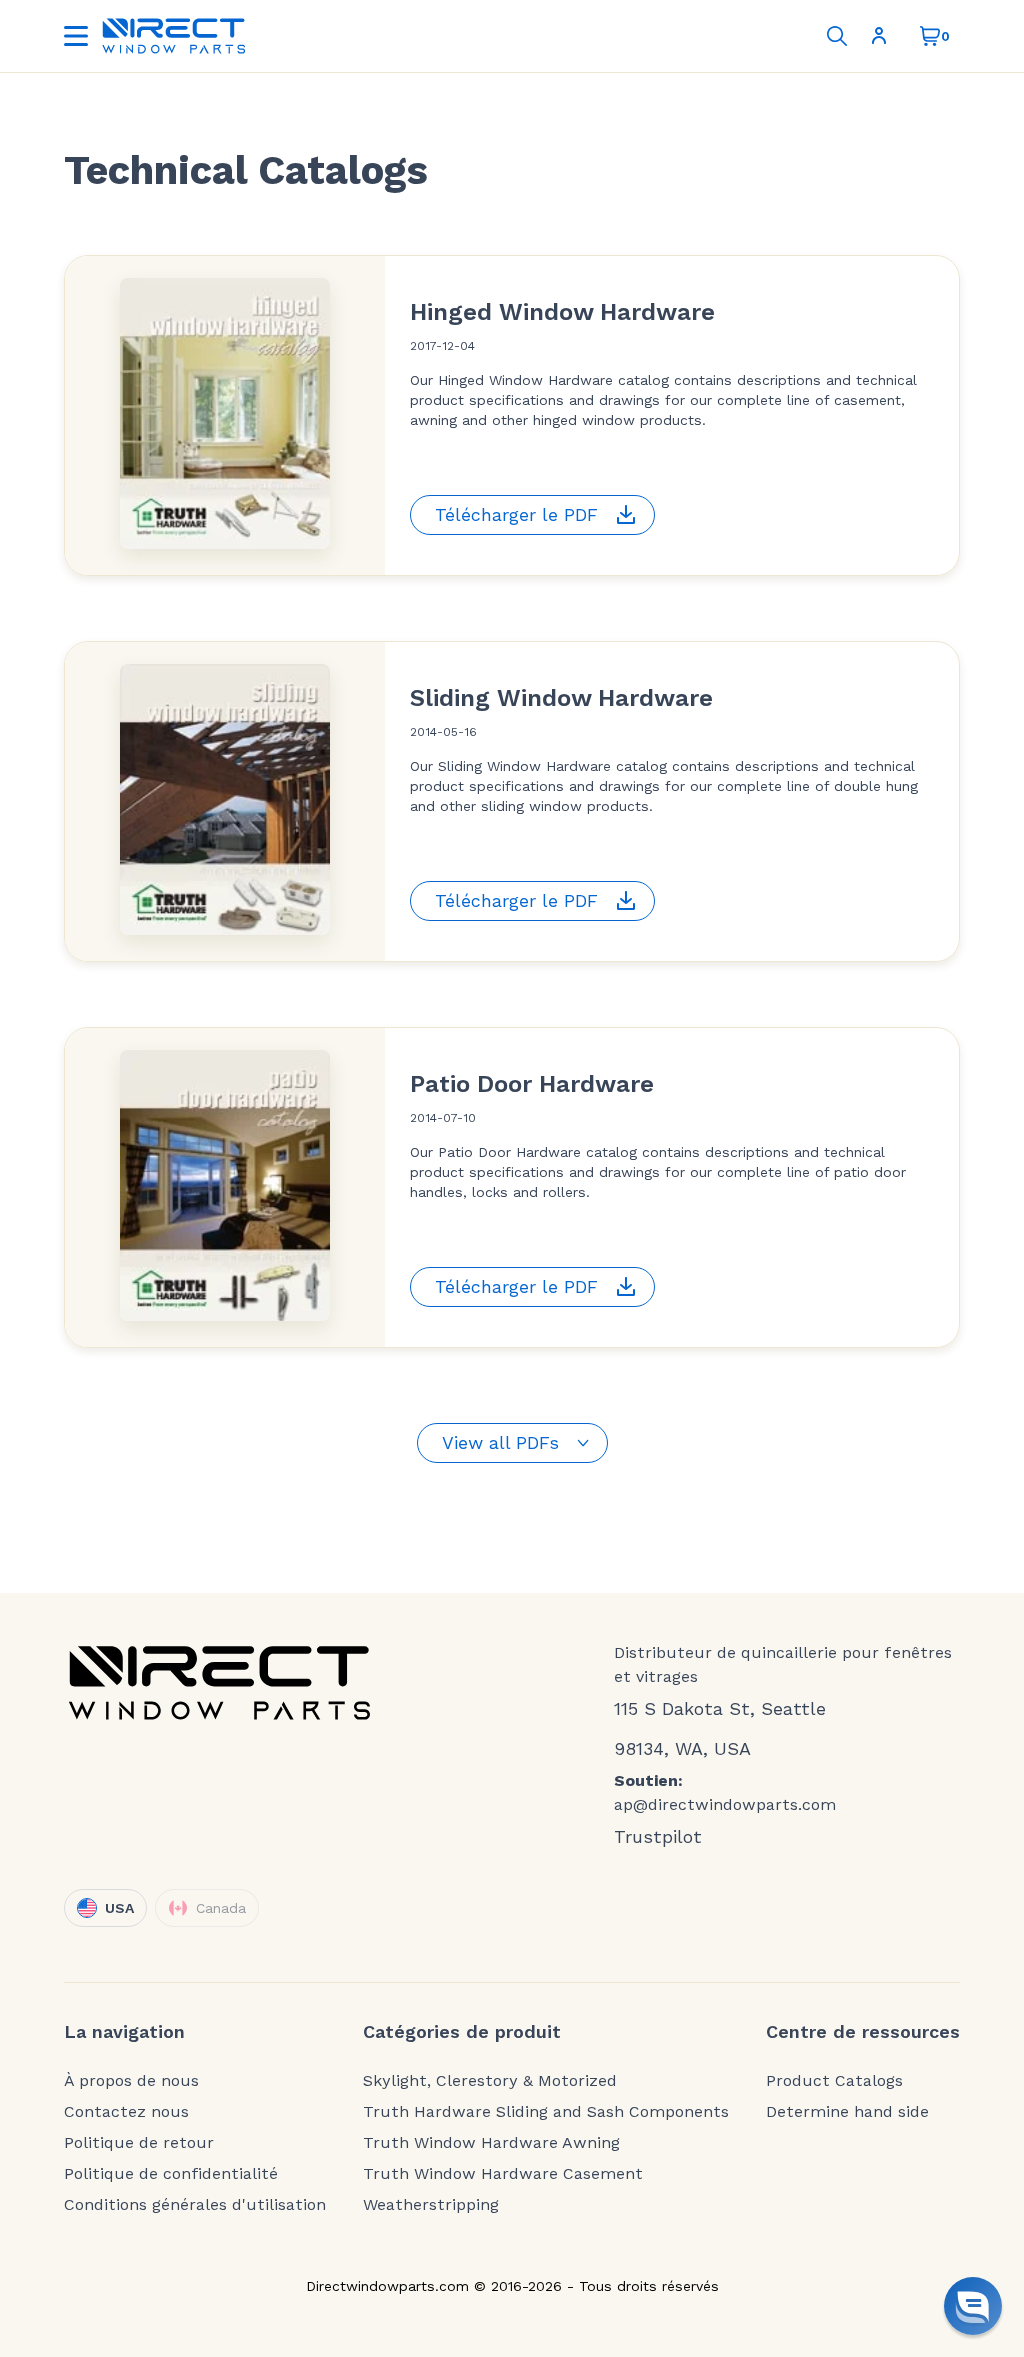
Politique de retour (139, 2143)
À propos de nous (131, 2081)
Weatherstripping (431, 2205)
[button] (973, 2306)
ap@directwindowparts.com (725, 1804)
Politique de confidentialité (171, 2174)
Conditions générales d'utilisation (195, 2205)
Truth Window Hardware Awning (491, 2143)
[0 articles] (930, 36)
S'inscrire (883, 36)
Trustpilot (658, 1836)
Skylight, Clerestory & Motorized (490, 2081)
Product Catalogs (834, 2081)
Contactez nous (126, 2112)
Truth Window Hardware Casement (503, 2174)
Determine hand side (847, 2112)
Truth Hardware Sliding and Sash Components (546, 2112)
